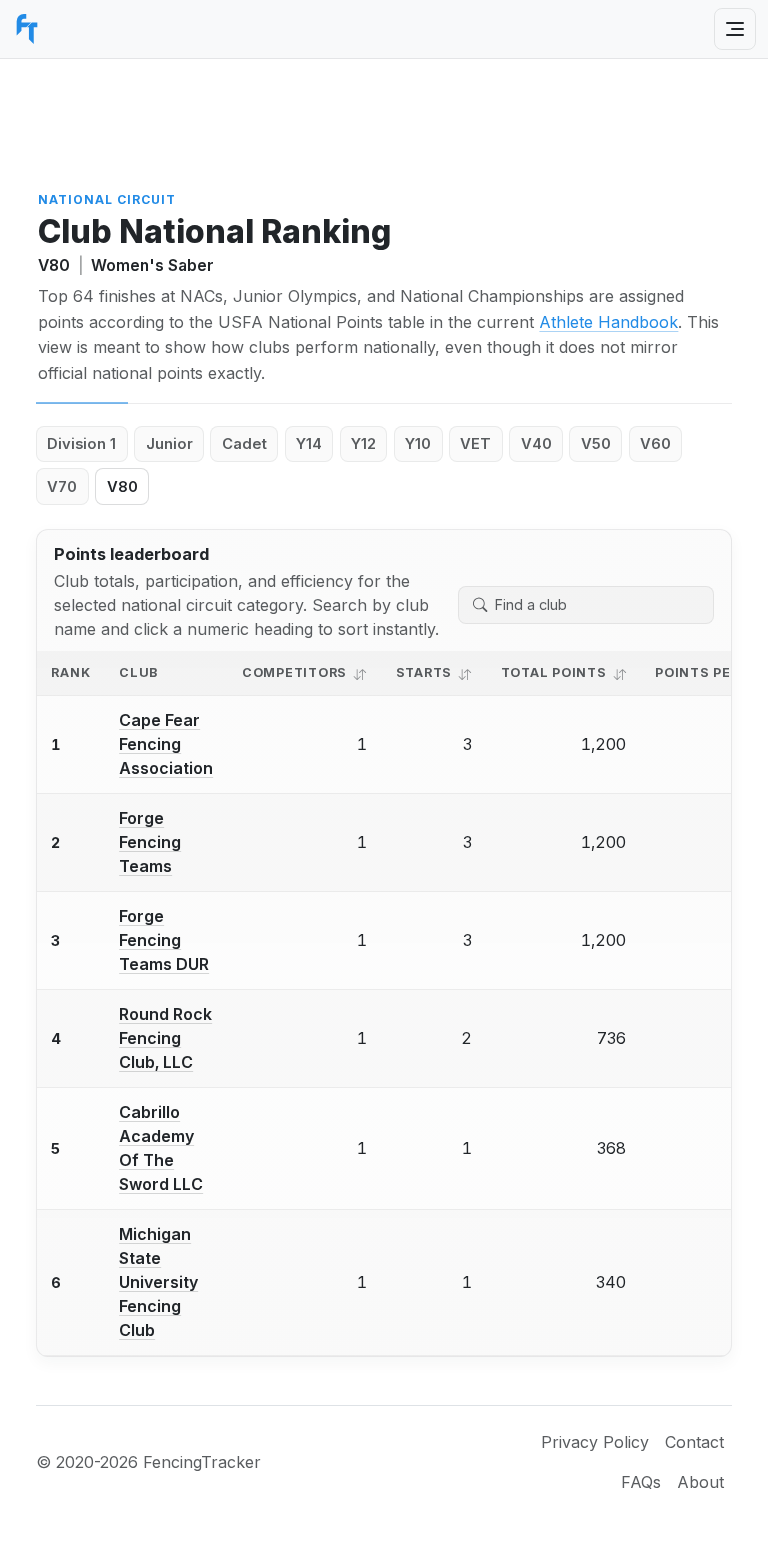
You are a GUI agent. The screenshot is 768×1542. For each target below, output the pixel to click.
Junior (169, 444)
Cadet (244, 444)
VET (475, 444)
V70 (62, 487)
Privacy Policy (595, 1442)
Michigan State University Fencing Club (158, 1282)
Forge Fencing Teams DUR (164, 940)
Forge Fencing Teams (150, 842)
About (700, 1482)
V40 (536, 444)
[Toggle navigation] (735, 29)
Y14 (309, 444)
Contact (694, 1442)
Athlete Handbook (608, 322)
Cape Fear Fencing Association (166, 744)
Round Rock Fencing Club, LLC (165, 1038)
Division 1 (81, 444)
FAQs (641, 1482)
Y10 (418, 444)
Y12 (363, 444)
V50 (596, 444)
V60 (655, 444)
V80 (122, 487)
